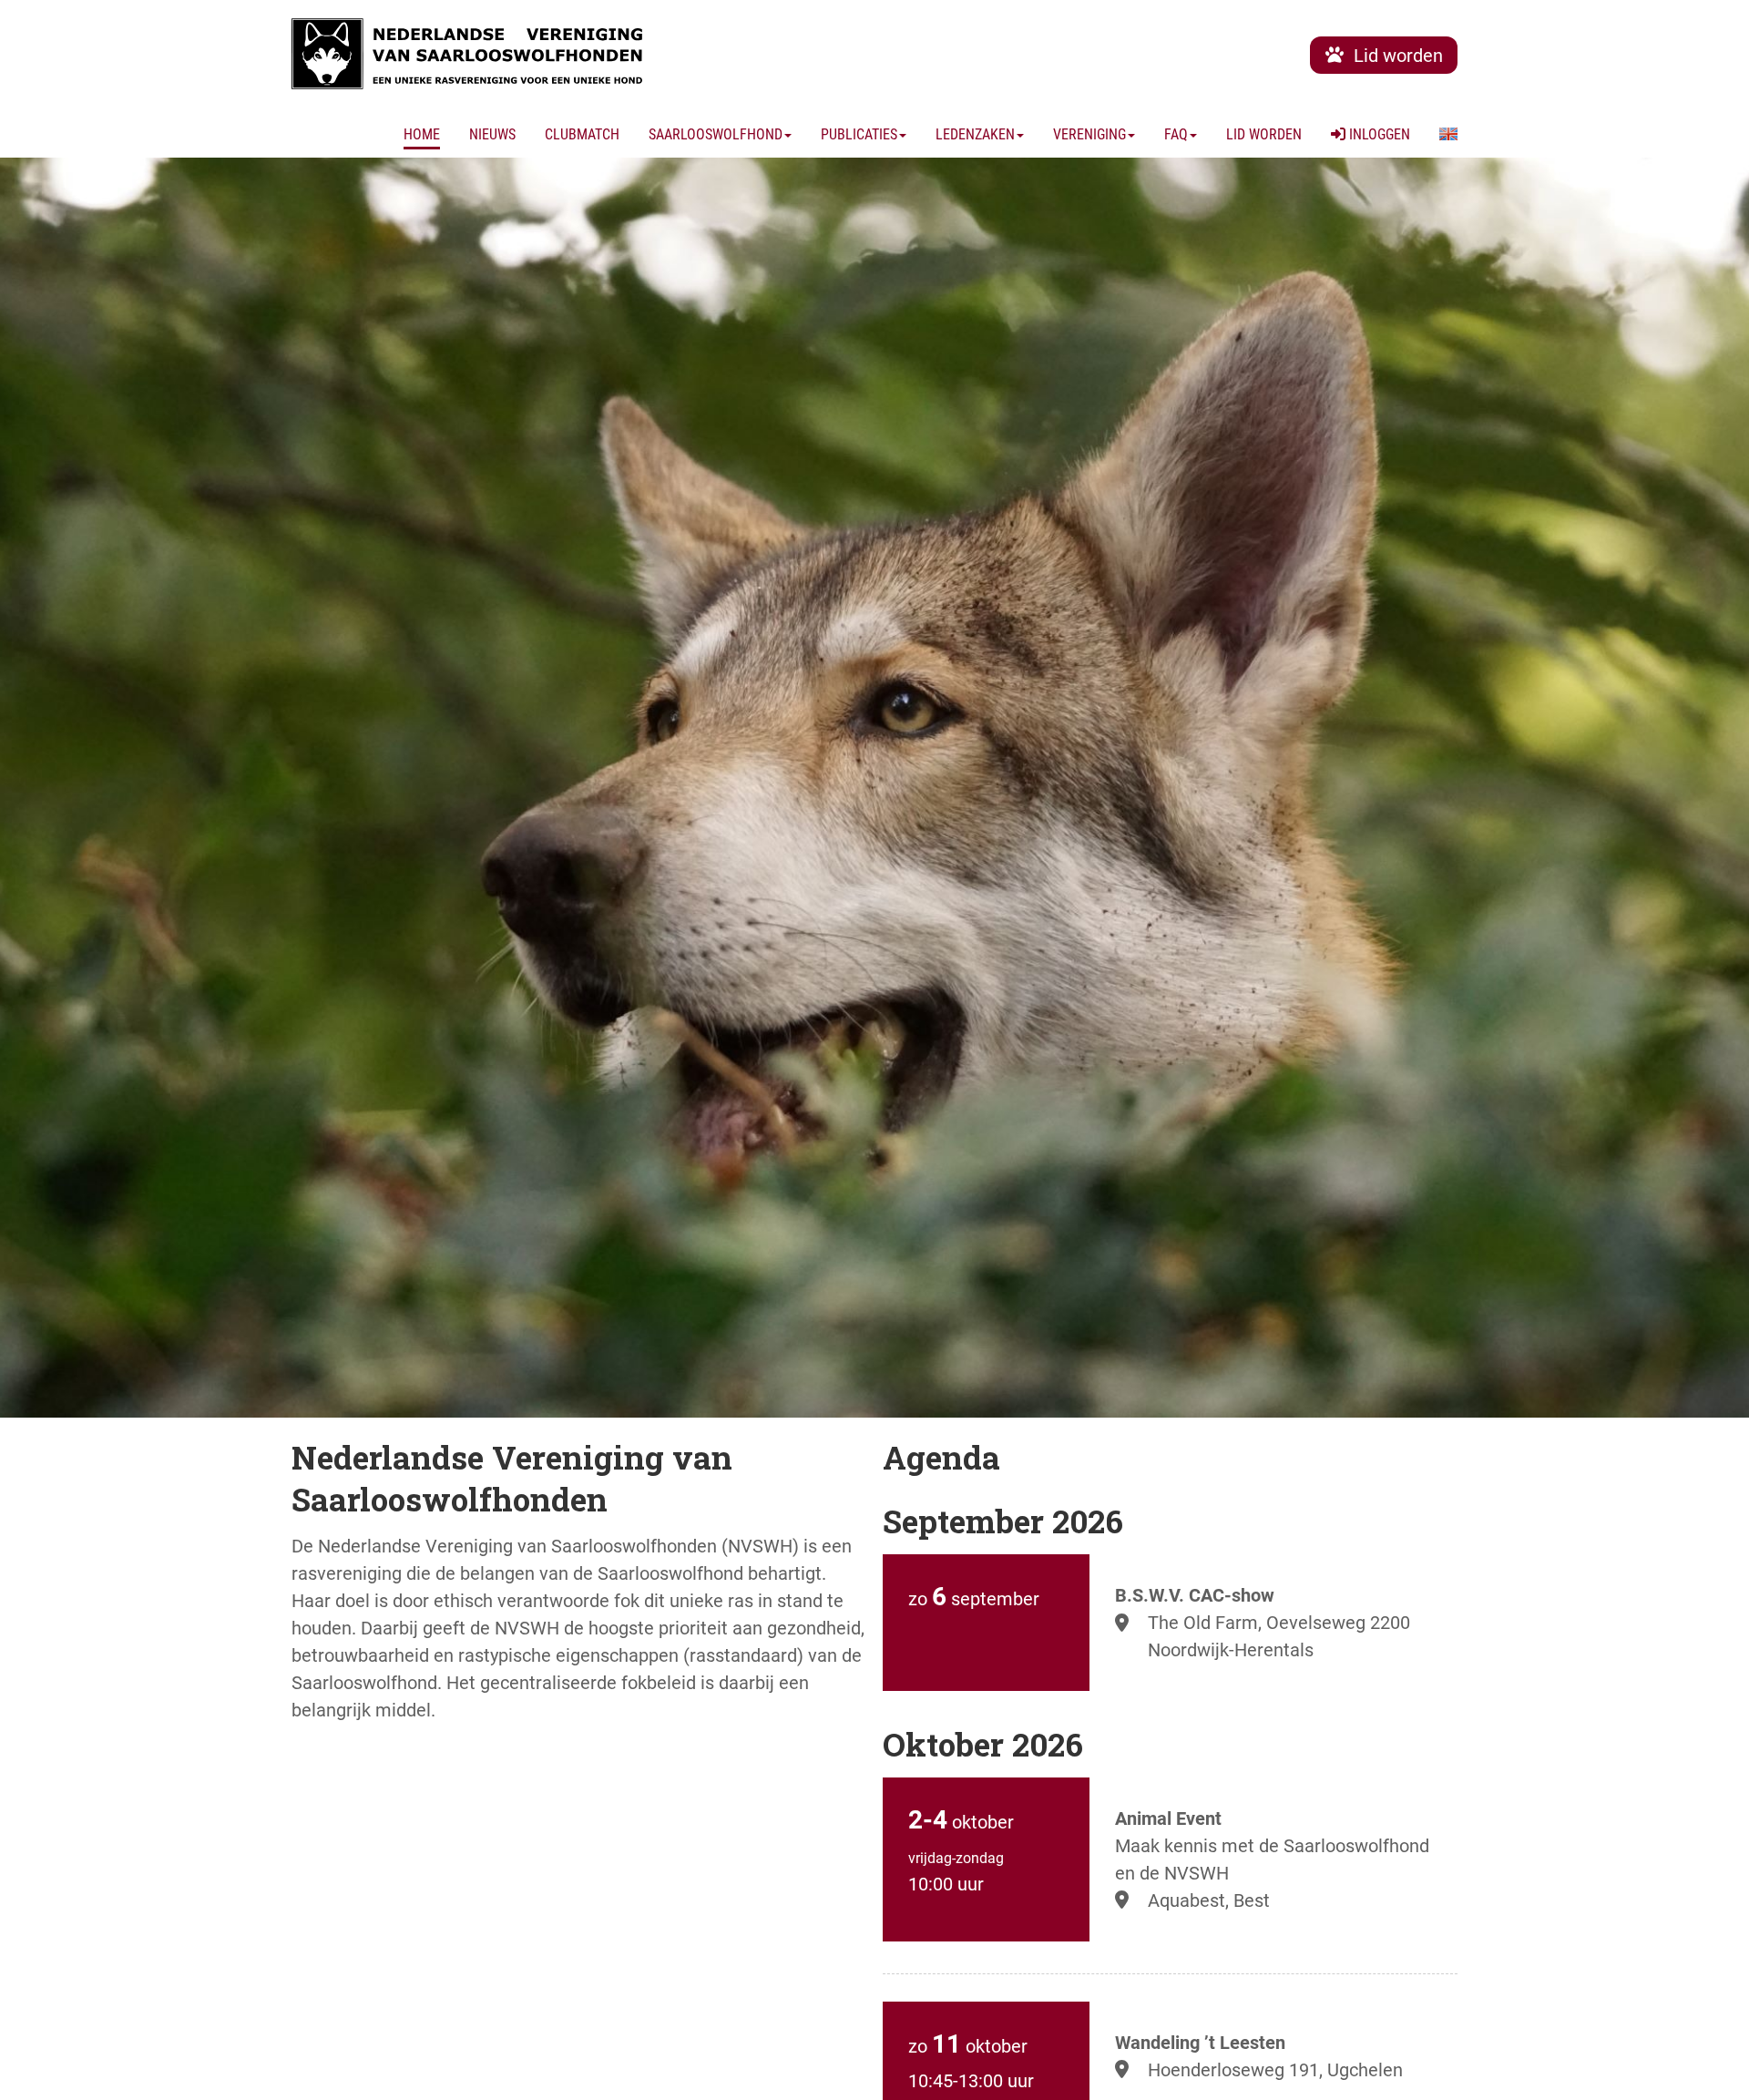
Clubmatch (582, 134)
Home (422, 134)
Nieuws (492, 134)
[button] (1448, 135)
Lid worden (1264, 134)
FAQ (1176, 134)
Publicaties (859, 134)
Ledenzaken (975, 134)
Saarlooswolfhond (716, 134)
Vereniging (1089, 134)
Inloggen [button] (1378, 134)
